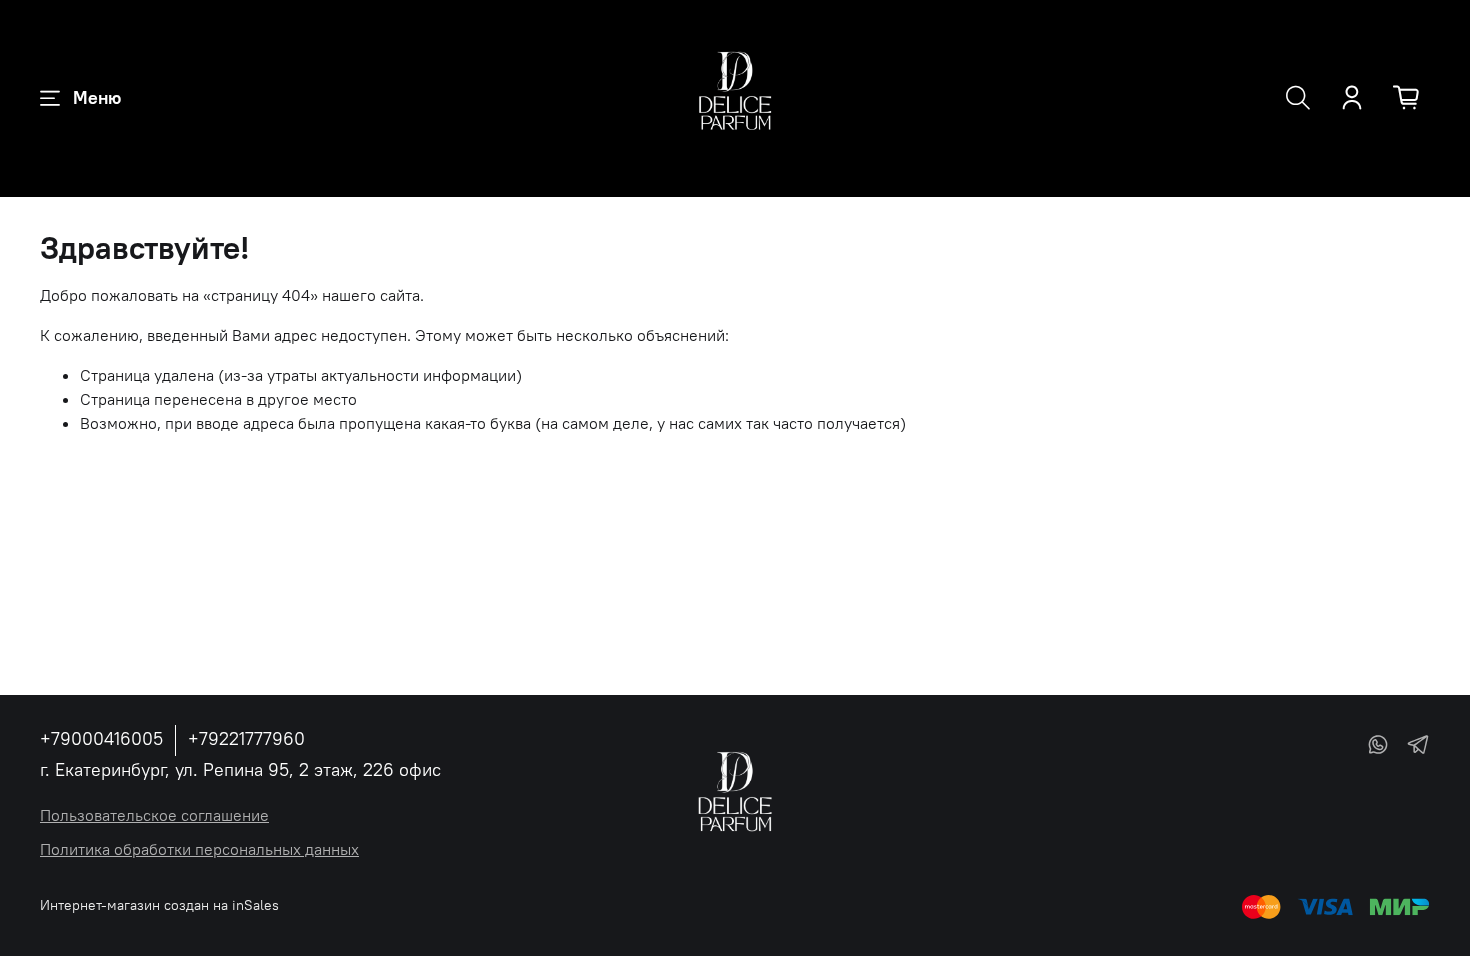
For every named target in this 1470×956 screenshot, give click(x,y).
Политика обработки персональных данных (199, 849)
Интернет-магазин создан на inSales (159, 905)
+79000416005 (101, 738)
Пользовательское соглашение (154, 815)
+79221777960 (246, 738)
